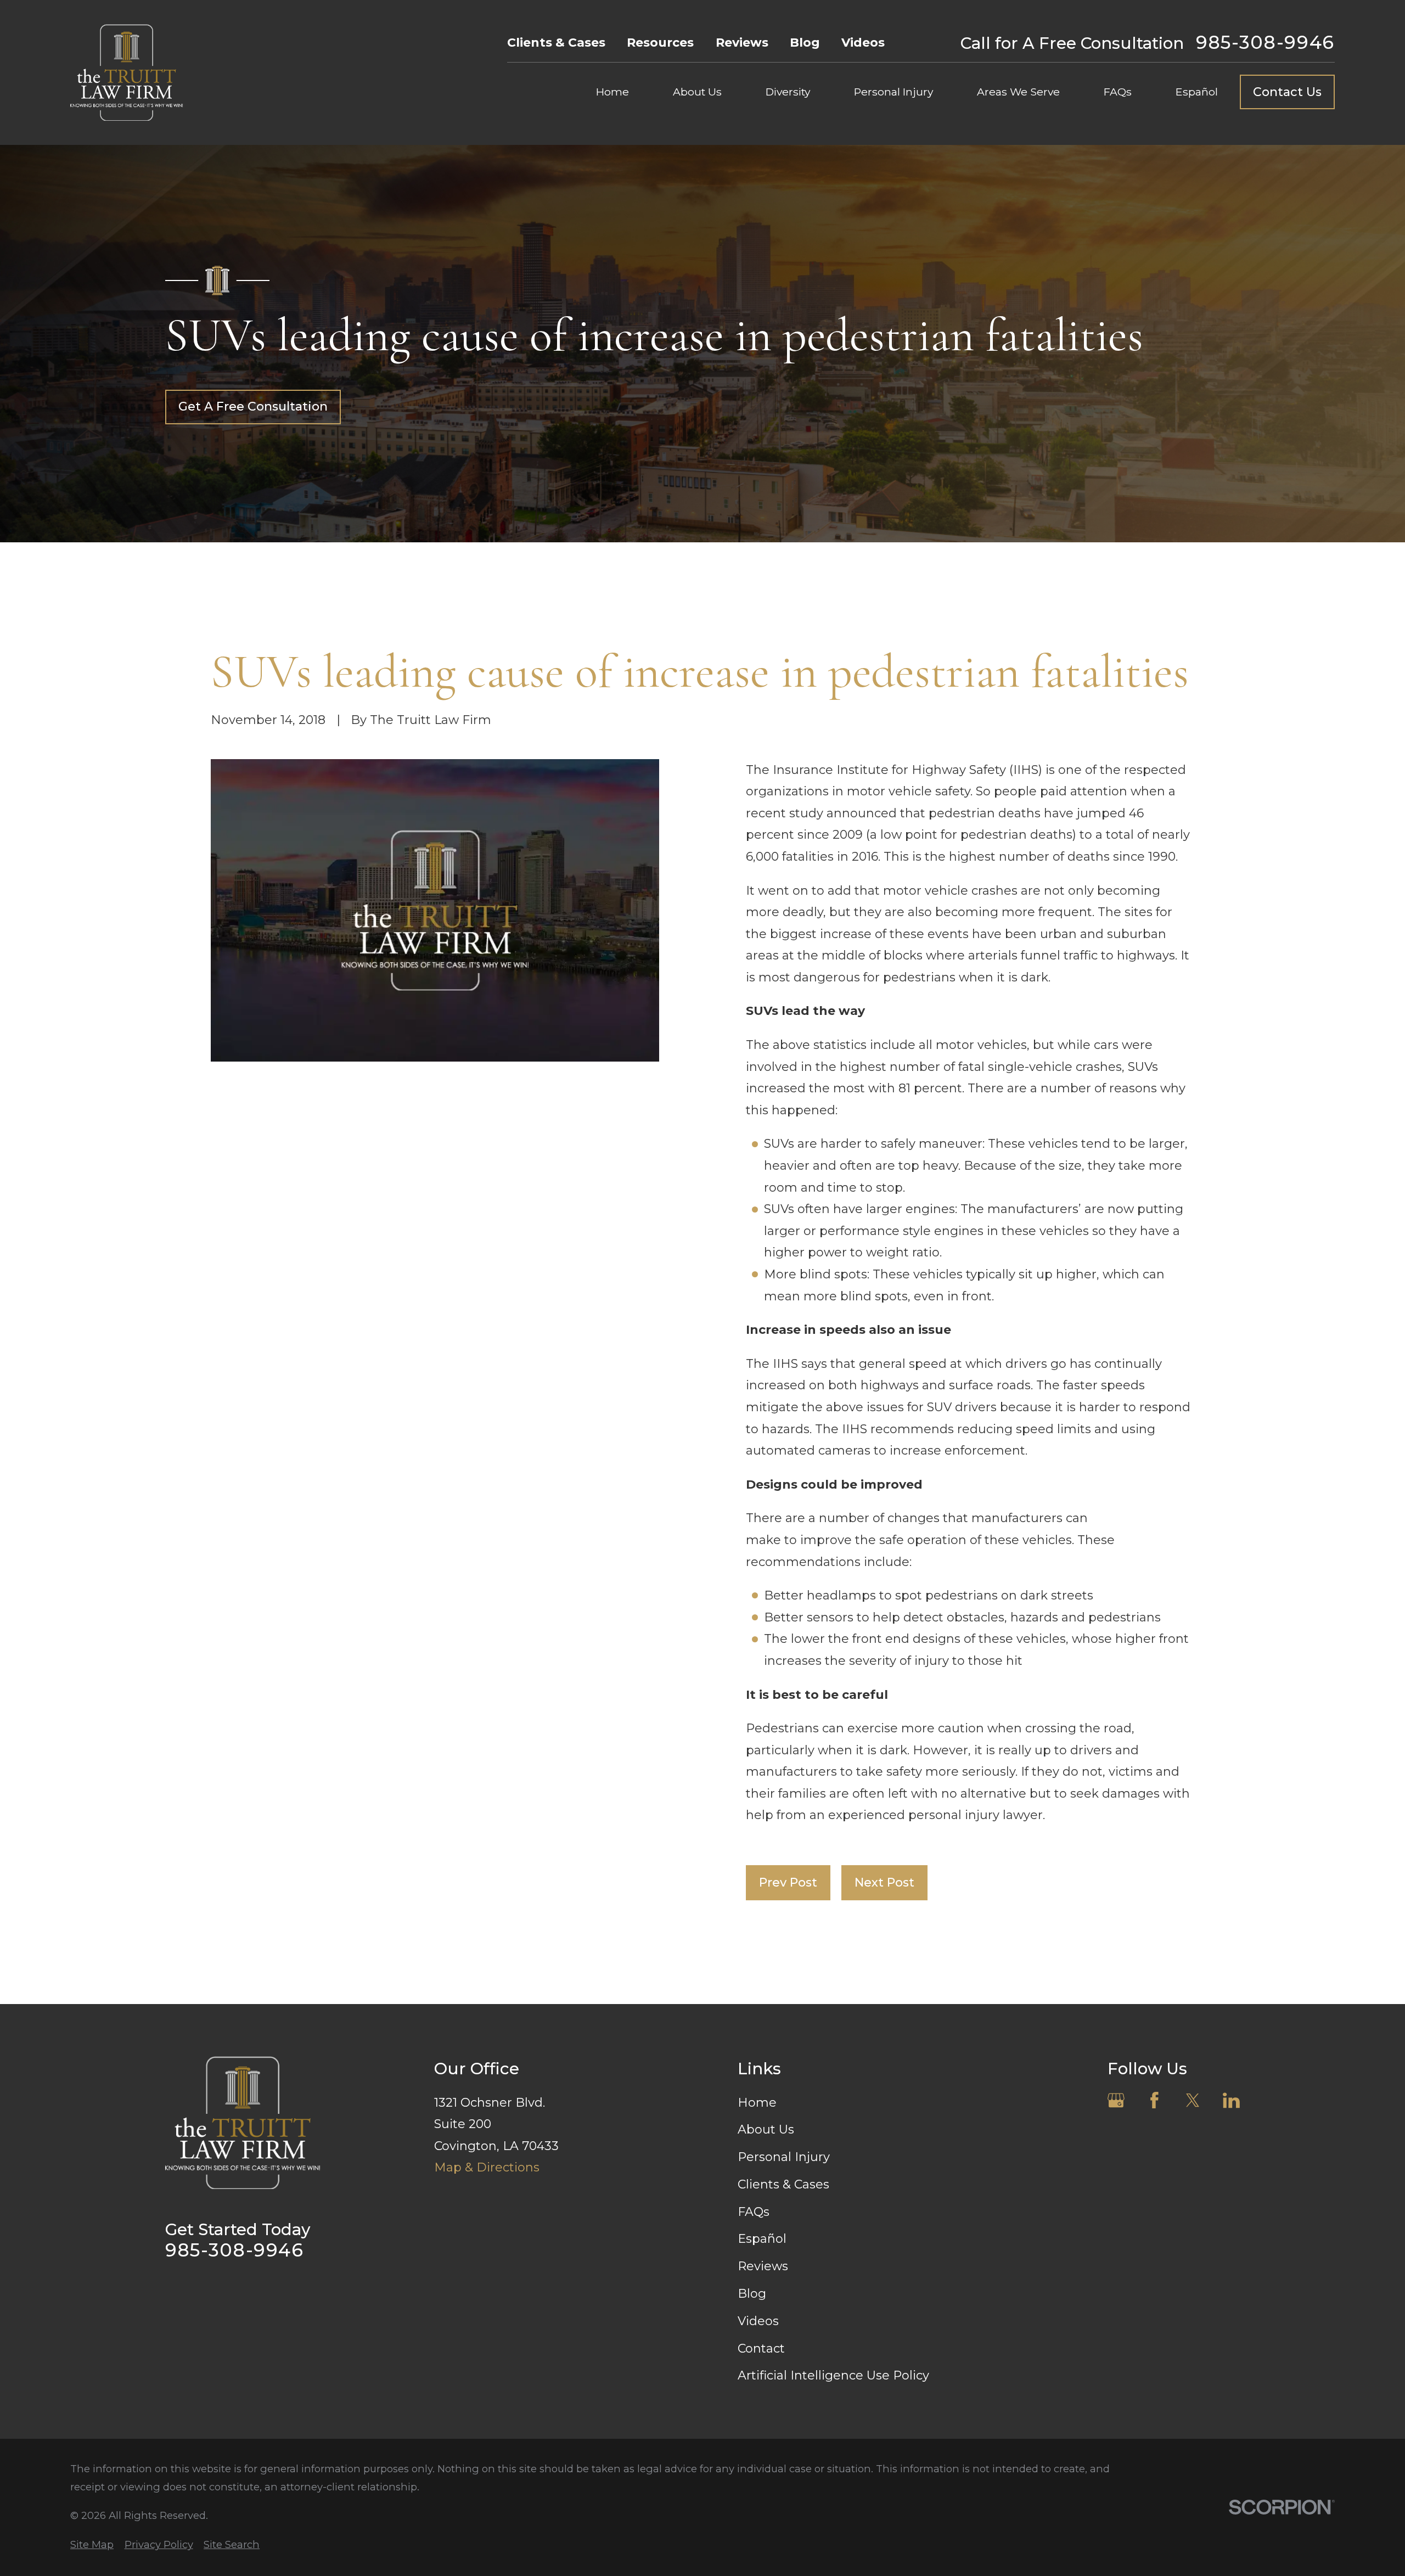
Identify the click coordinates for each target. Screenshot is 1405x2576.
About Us (766, 2129)
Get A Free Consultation (253, 406)
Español (762, 2239)
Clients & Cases (556, 43)
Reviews (742, 43)
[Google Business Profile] (1116, 2100)
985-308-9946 (1265, 43)
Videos (863, 43)
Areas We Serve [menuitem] (1018, 92)
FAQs (754, 2212)
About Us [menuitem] (697, 92)
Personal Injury (784, 2157)
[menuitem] (92, 2545)
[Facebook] (1154, 2100)
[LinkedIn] (1231, 2100)
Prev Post (788, 1882)
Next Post (884, 1882)
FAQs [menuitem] (1118, 92)
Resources (660, 43)
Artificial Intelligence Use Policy (833, 2375)
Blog (805, 43)
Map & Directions (487, 2167)
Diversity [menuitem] (788, 92)
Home (757, 2103)
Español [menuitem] (1197, 92)
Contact (761, 2348)
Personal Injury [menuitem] (893, 92)
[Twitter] (1193, 2100)
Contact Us (1287, 92)
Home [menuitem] (612, 92)
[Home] (127, 72)
